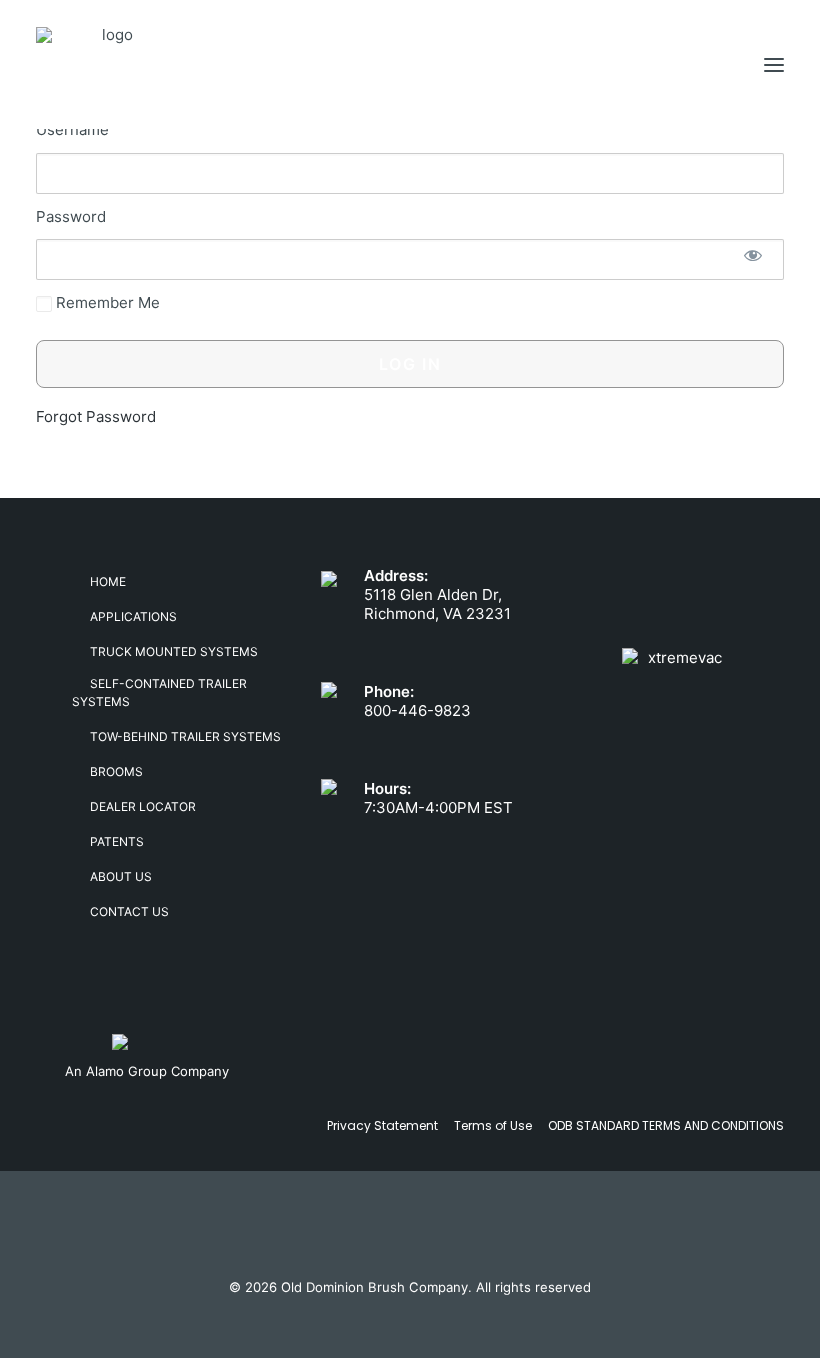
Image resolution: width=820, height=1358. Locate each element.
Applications (133, 616)
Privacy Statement (382, 1125)
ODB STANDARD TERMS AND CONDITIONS (666, 1125)
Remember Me (106, 302)
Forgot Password (96, 416)
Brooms (116, 771)
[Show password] (753, 255)
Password (71, 216)
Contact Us (129, 911)
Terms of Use (493, 1125)
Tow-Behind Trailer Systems (185, 736)
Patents (117, 841)
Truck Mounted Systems (174, 651)
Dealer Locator (143, 806)
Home (108, 581)
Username (72, 129)
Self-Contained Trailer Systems (159, 692)
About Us (121, 876)
